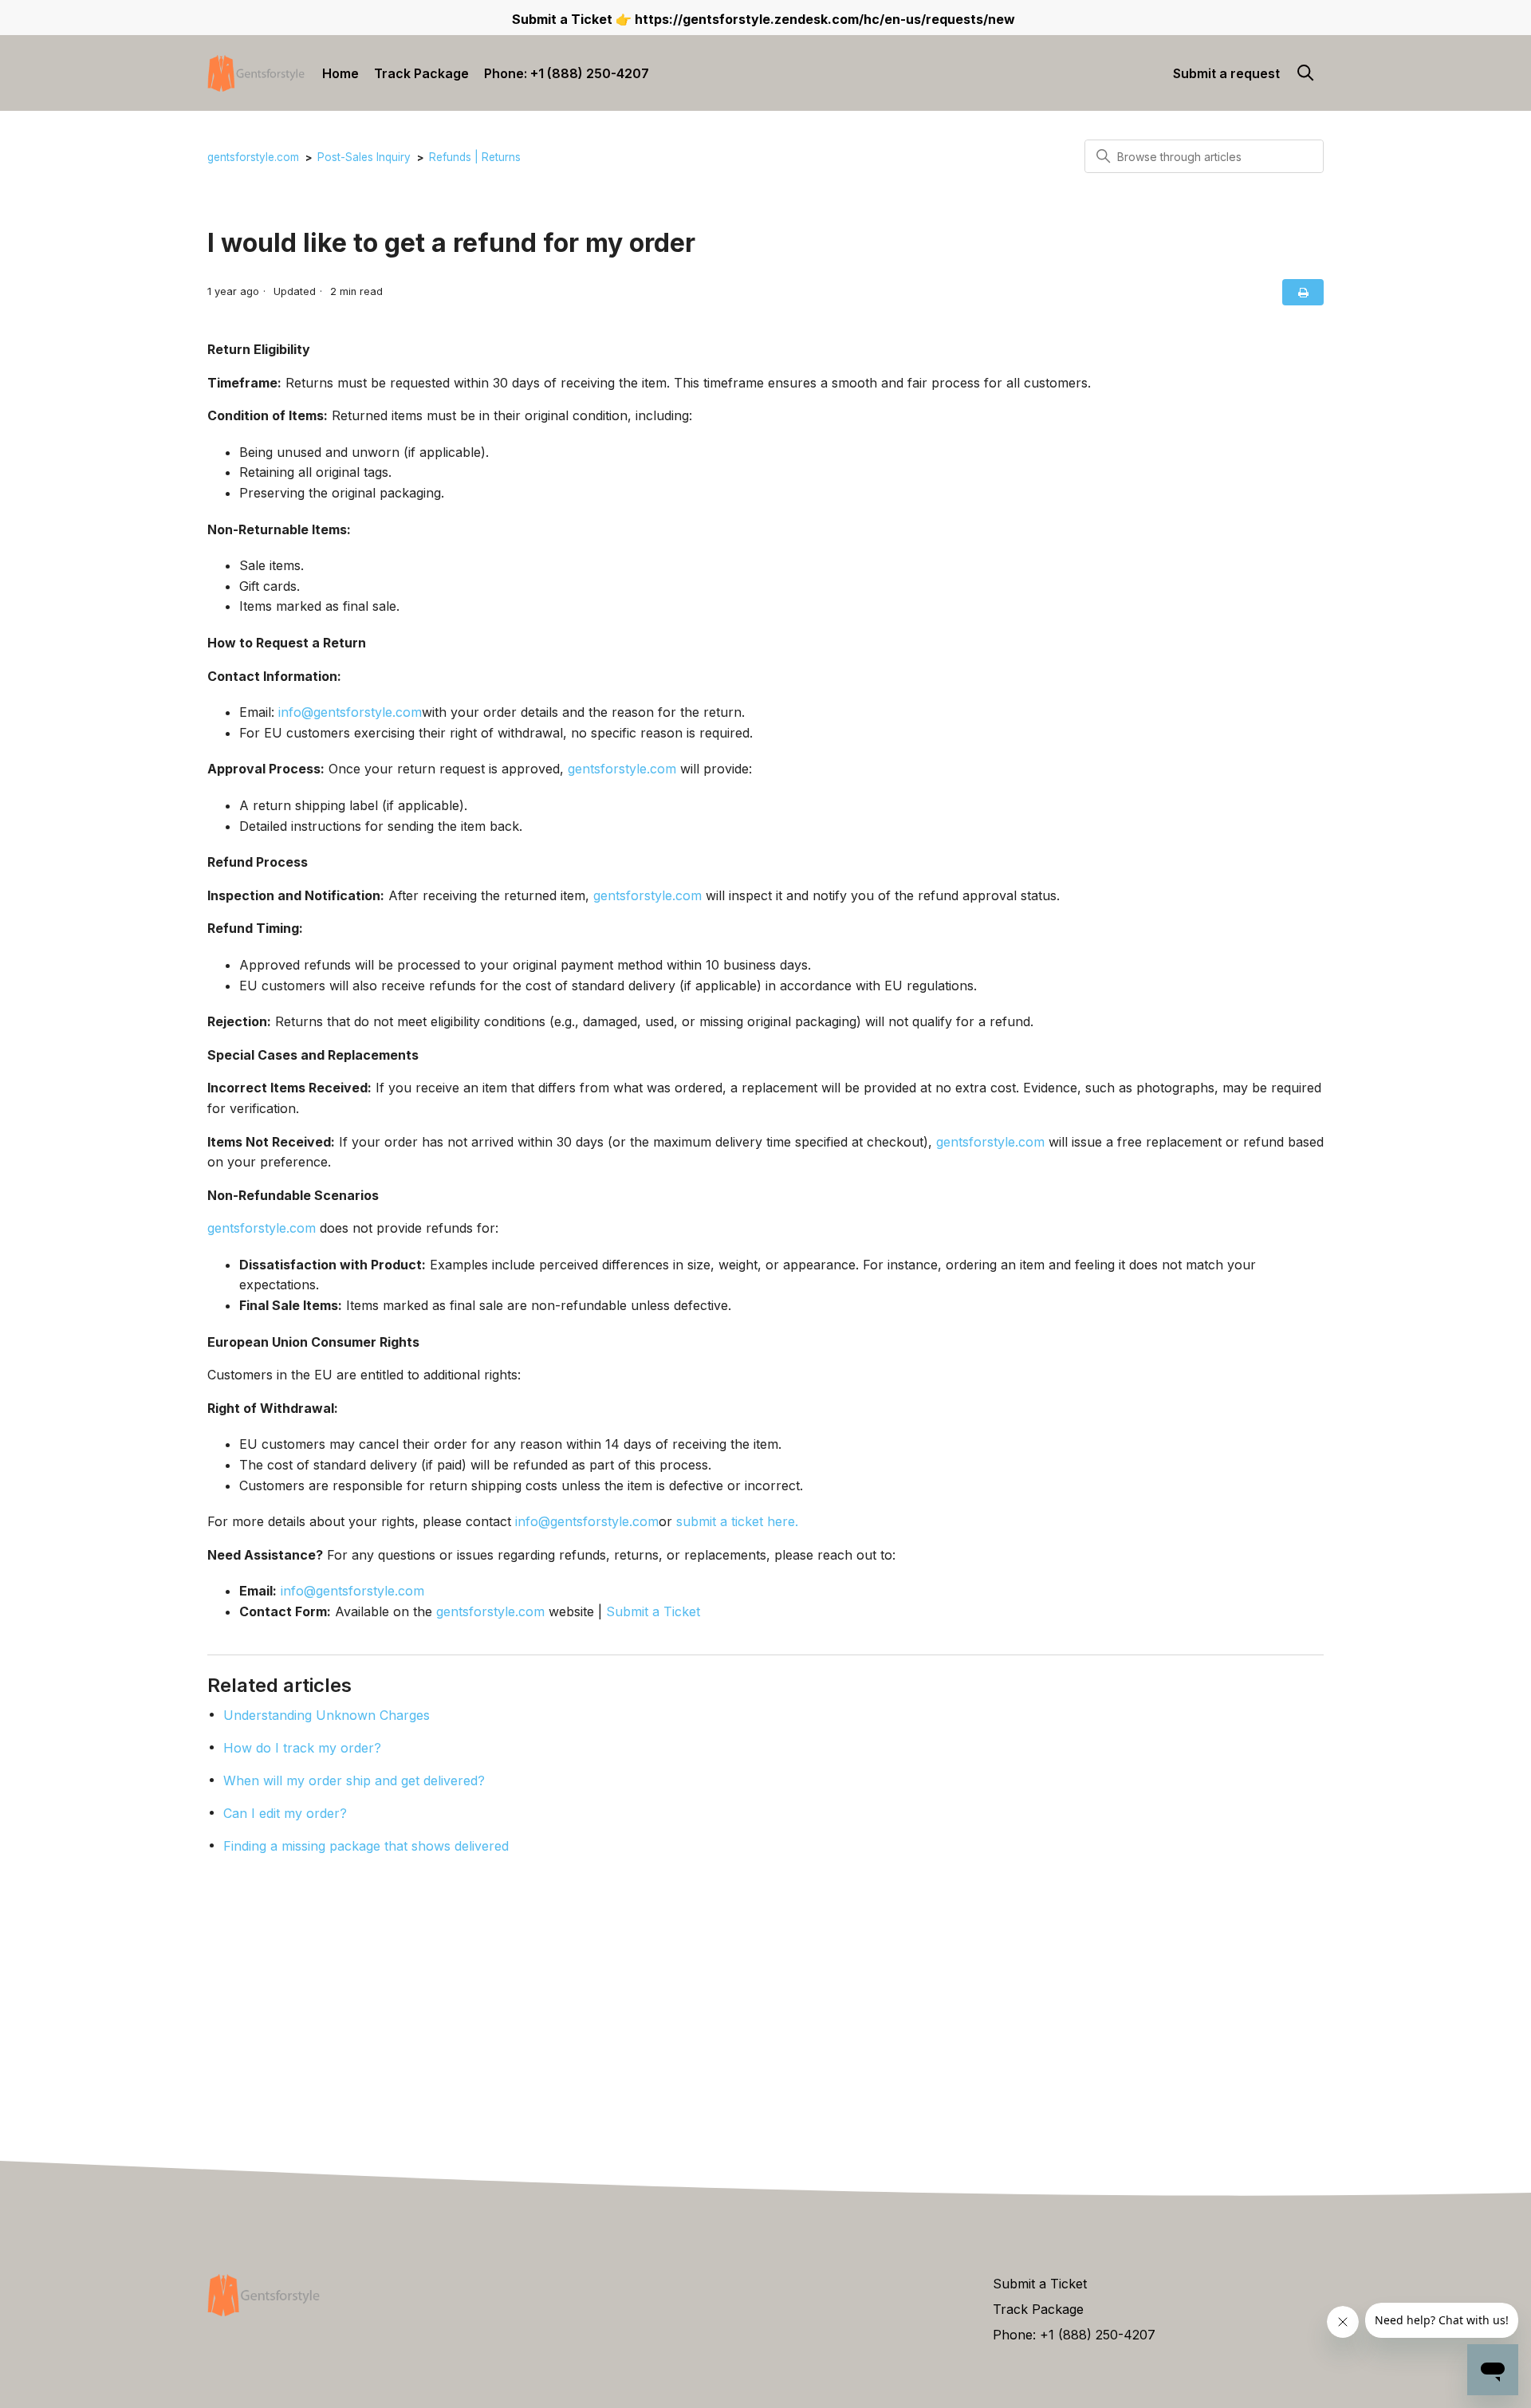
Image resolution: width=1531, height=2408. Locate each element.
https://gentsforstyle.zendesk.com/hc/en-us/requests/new (825, 19)
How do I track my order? (302, 1748)
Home (340, 73)
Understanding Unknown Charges (327, 1715)
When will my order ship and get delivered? (354, 1780)
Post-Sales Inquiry (364, 157)
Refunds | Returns (475, 157)
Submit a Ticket (653, 1611)
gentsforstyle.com (253, 157)
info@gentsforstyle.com (350, 712)
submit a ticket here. (737, 1521)
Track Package (421, 73)
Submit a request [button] (1226, 73)
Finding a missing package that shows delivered (366, 1846)
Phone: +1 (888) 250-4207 (567, 73)
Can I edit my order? (285, 1813)
